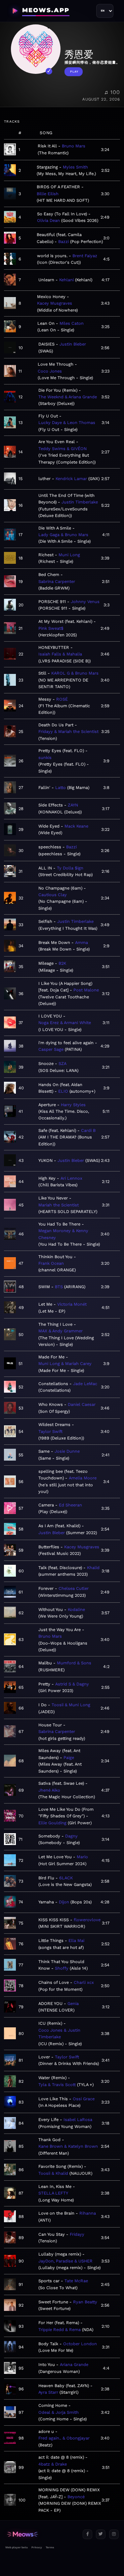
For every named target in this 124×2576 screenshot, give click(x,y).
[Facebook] (87, 2534)
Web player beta (17, 2547)
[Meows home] (41, 2534)
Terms (50, 2547)
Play (74, 72)
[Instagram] (114, 2534)
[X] (101, 2534)
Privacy (37, 2547)
